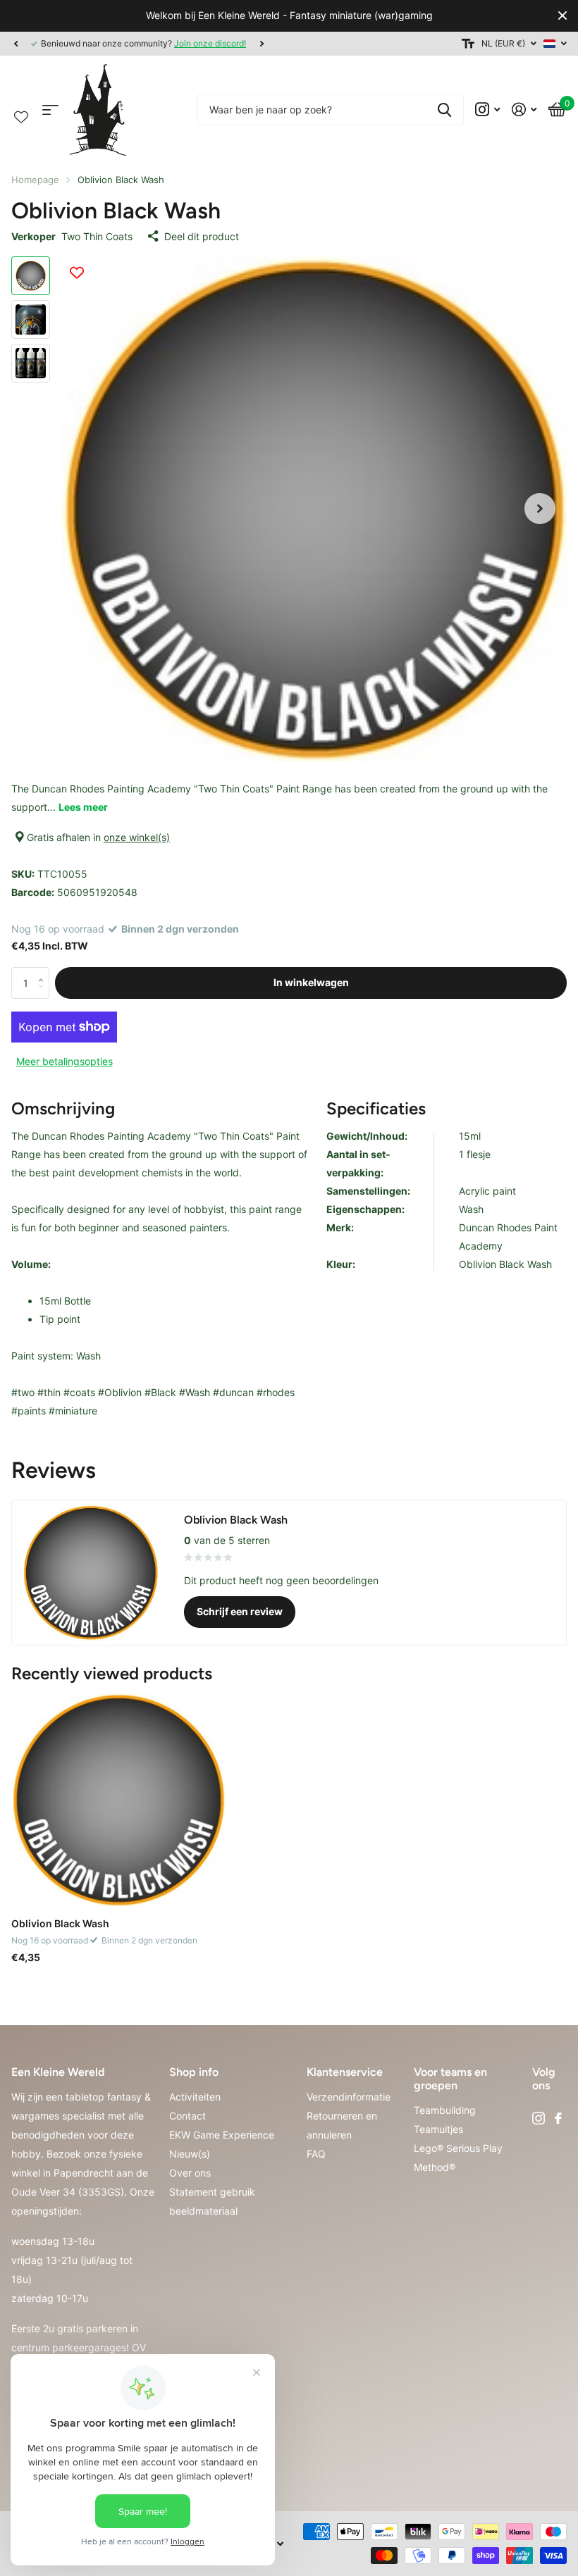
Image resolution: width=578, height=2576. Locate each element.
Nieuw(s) (190, 2154)
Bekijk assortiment (50, 110)
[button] (16, 44)
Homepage (35, 180)
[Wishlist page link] (21, 114)
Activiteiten (195, 2097)
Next (262, 43)
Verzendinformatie (349, 2097)
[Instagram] (539, 2118)
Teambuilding (445, 2110)
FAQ (316, 2154)
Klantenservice (345, 2072)
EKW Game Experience (222, 2135)
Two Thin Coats (97, 236)
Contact (187, 2116)
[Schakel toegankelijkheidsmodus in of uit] (468, 44)
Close (562, 16)
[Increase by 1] (44, 971)
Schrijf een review (240, 1611)
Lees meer (83, 807)
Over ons (190, 2173)
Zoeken (444, 110)
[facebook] (558, 2118)
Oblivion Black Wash (60, 1923)
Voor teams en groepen (450, 2079)
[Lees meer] (488, 110)
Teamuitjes (438, 2129)
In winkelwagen (311, 982)
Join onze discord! (210, 43)
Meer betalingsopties (64, 1061)
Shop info (194, 2072)
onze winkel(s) (137, 837)
